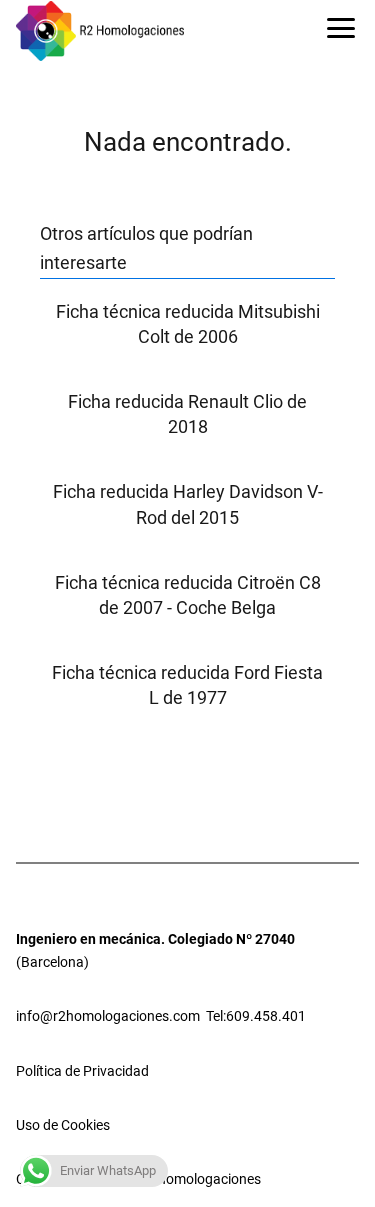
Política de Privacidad (82, 1071)
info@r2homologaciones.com (108, 1016)
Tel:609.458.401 (256, 1016)
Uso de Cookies (63, 1125)
